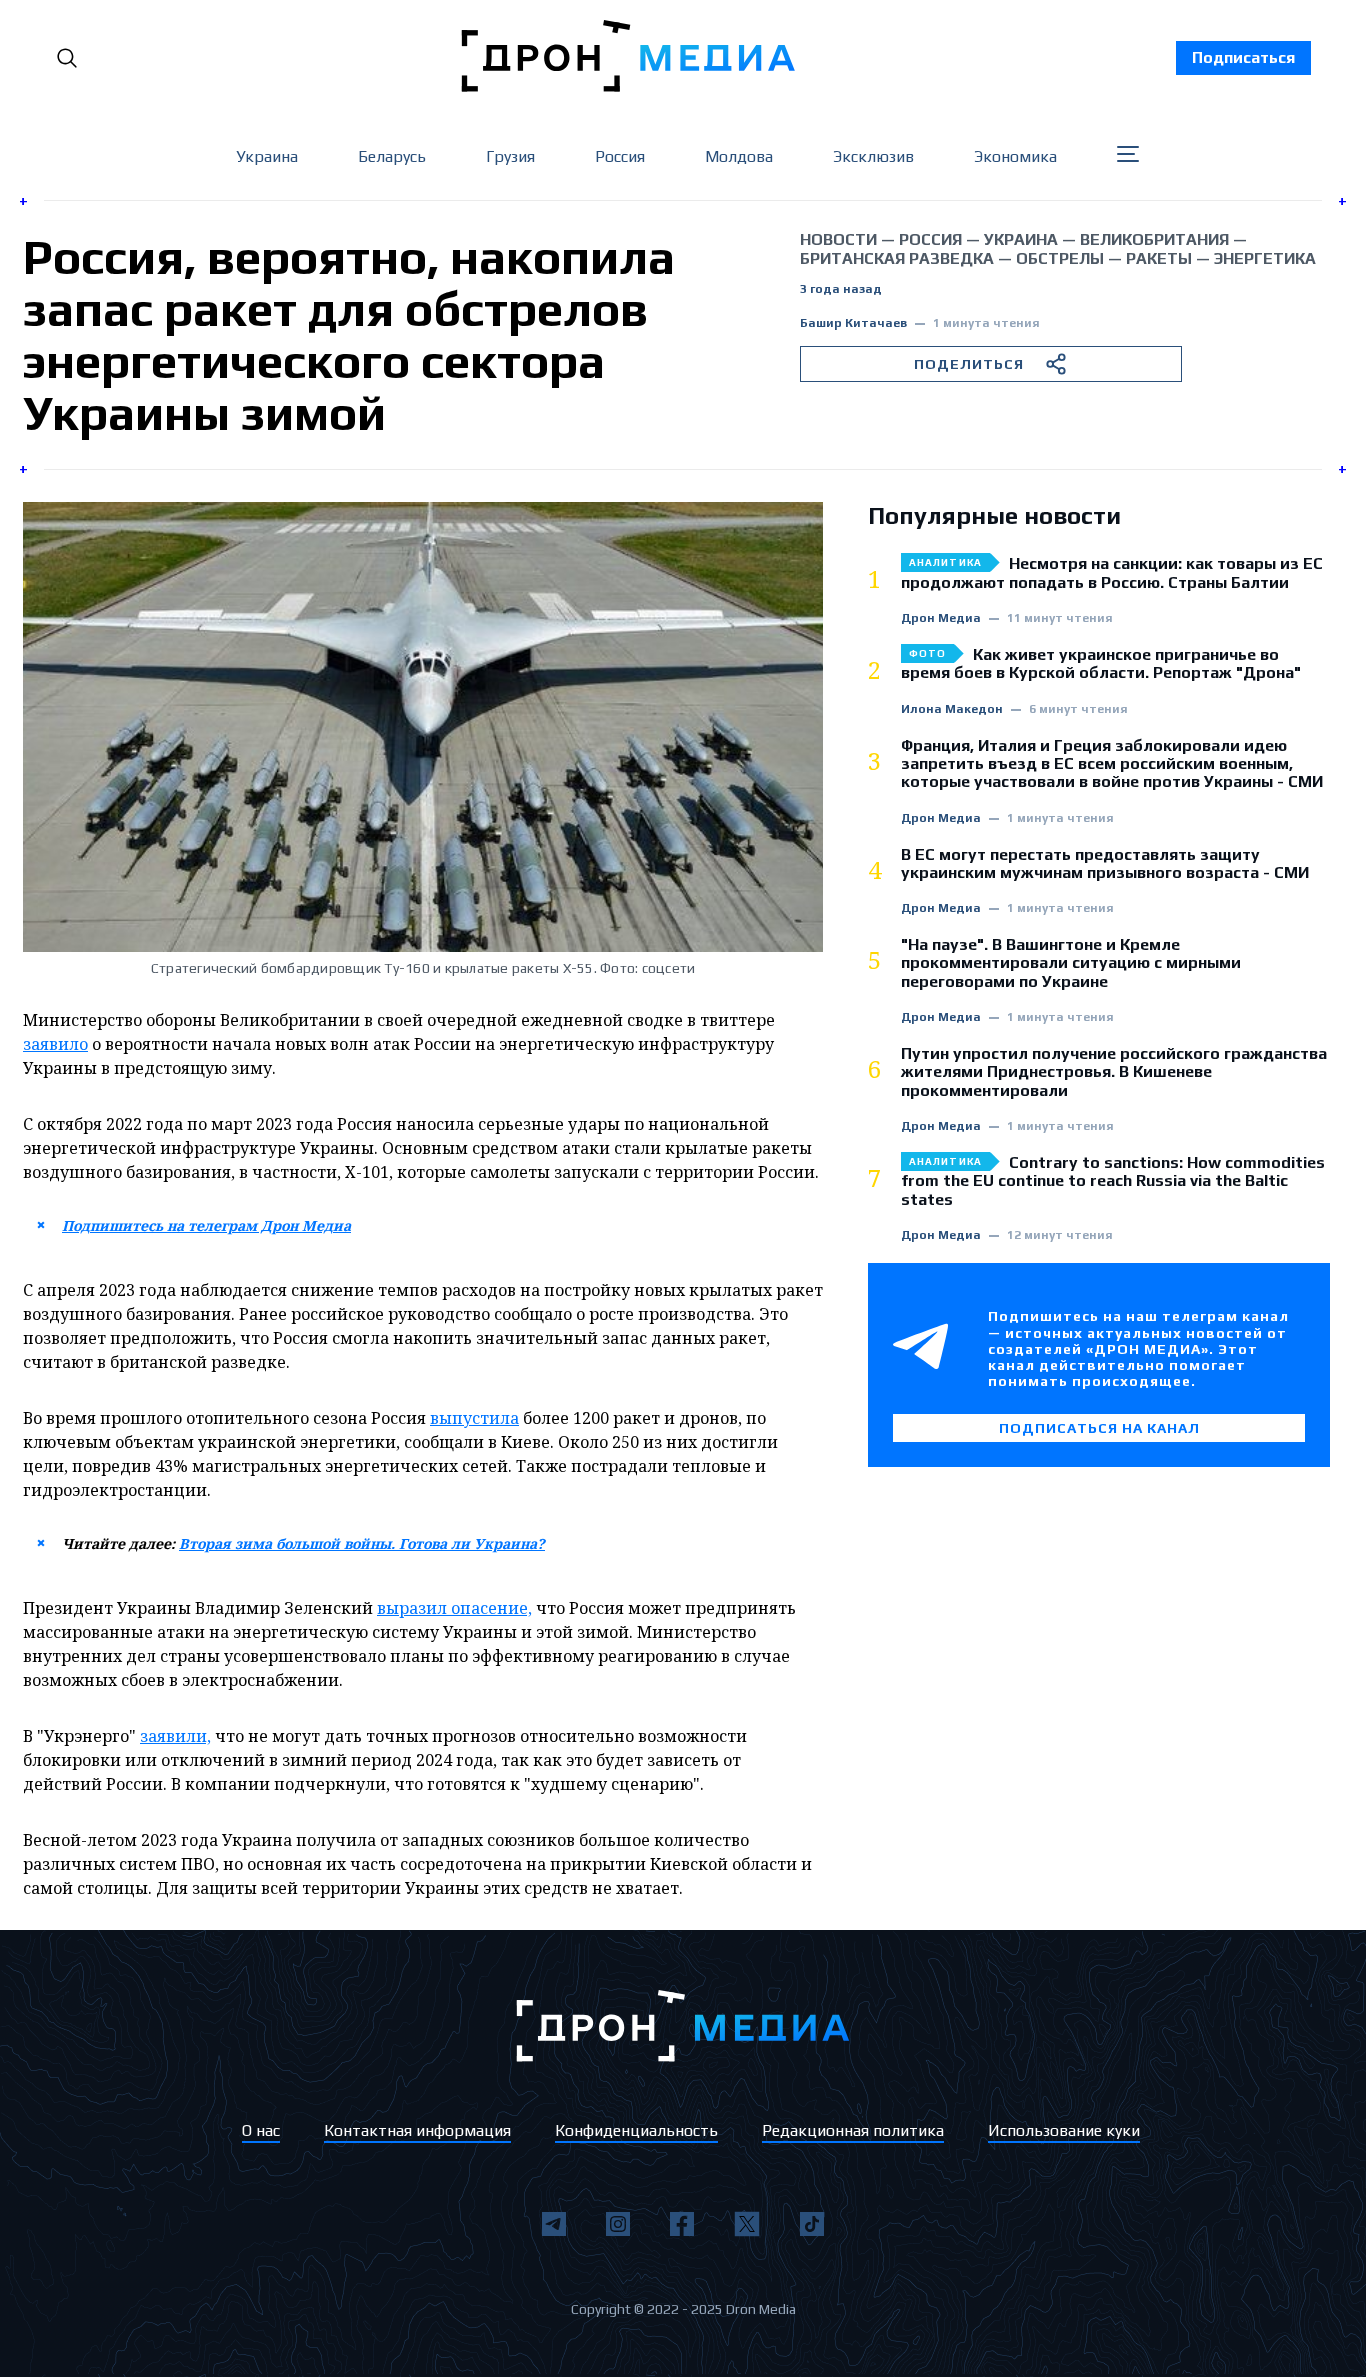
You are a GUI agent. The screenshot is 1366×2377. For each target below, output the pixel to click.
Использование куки (1064, 2130)
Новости (838, 239)
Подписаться (1243, 57)
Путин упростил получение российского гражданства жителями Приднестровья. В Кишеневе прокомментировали (1114, 1072)
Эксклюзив (873, 156)
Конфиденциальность (636, 2130)
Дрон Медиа (941, 618)
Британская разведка (897, 258)
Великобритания (1154, 239)
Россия (620, 156)
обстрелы (1060, 258)
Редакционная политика (853, 2130)
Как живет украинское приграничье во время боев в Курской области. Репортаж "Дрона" (1101, 664)
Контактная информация (417, 2130)
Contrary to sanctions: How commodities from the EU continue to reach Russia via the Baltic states (1113, 1181)
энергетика (1265, 258)
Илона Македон (952, 709)
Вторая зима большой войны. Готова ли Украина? (362, 1543)
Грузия (510, 156)
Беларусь (392, 156)
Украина (267, 156)
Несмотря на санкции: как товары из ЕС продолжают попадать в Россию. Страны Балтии (1112, 573)
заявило (55, 1044)
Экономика (1015, 156)
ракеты (1159, 258)
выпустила (474, 1418)
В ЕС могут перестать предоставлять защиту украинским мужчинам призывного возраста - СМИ (1105, 864)
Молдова (739, 156)
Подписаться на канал (1099, 1428)
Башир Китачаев (853, 323)
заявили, (175, 1736)
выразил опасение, (454, 1608)
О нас (261, 2130)
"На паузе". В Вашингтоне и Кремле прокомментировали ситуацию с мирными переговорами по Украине (1071, 963)
